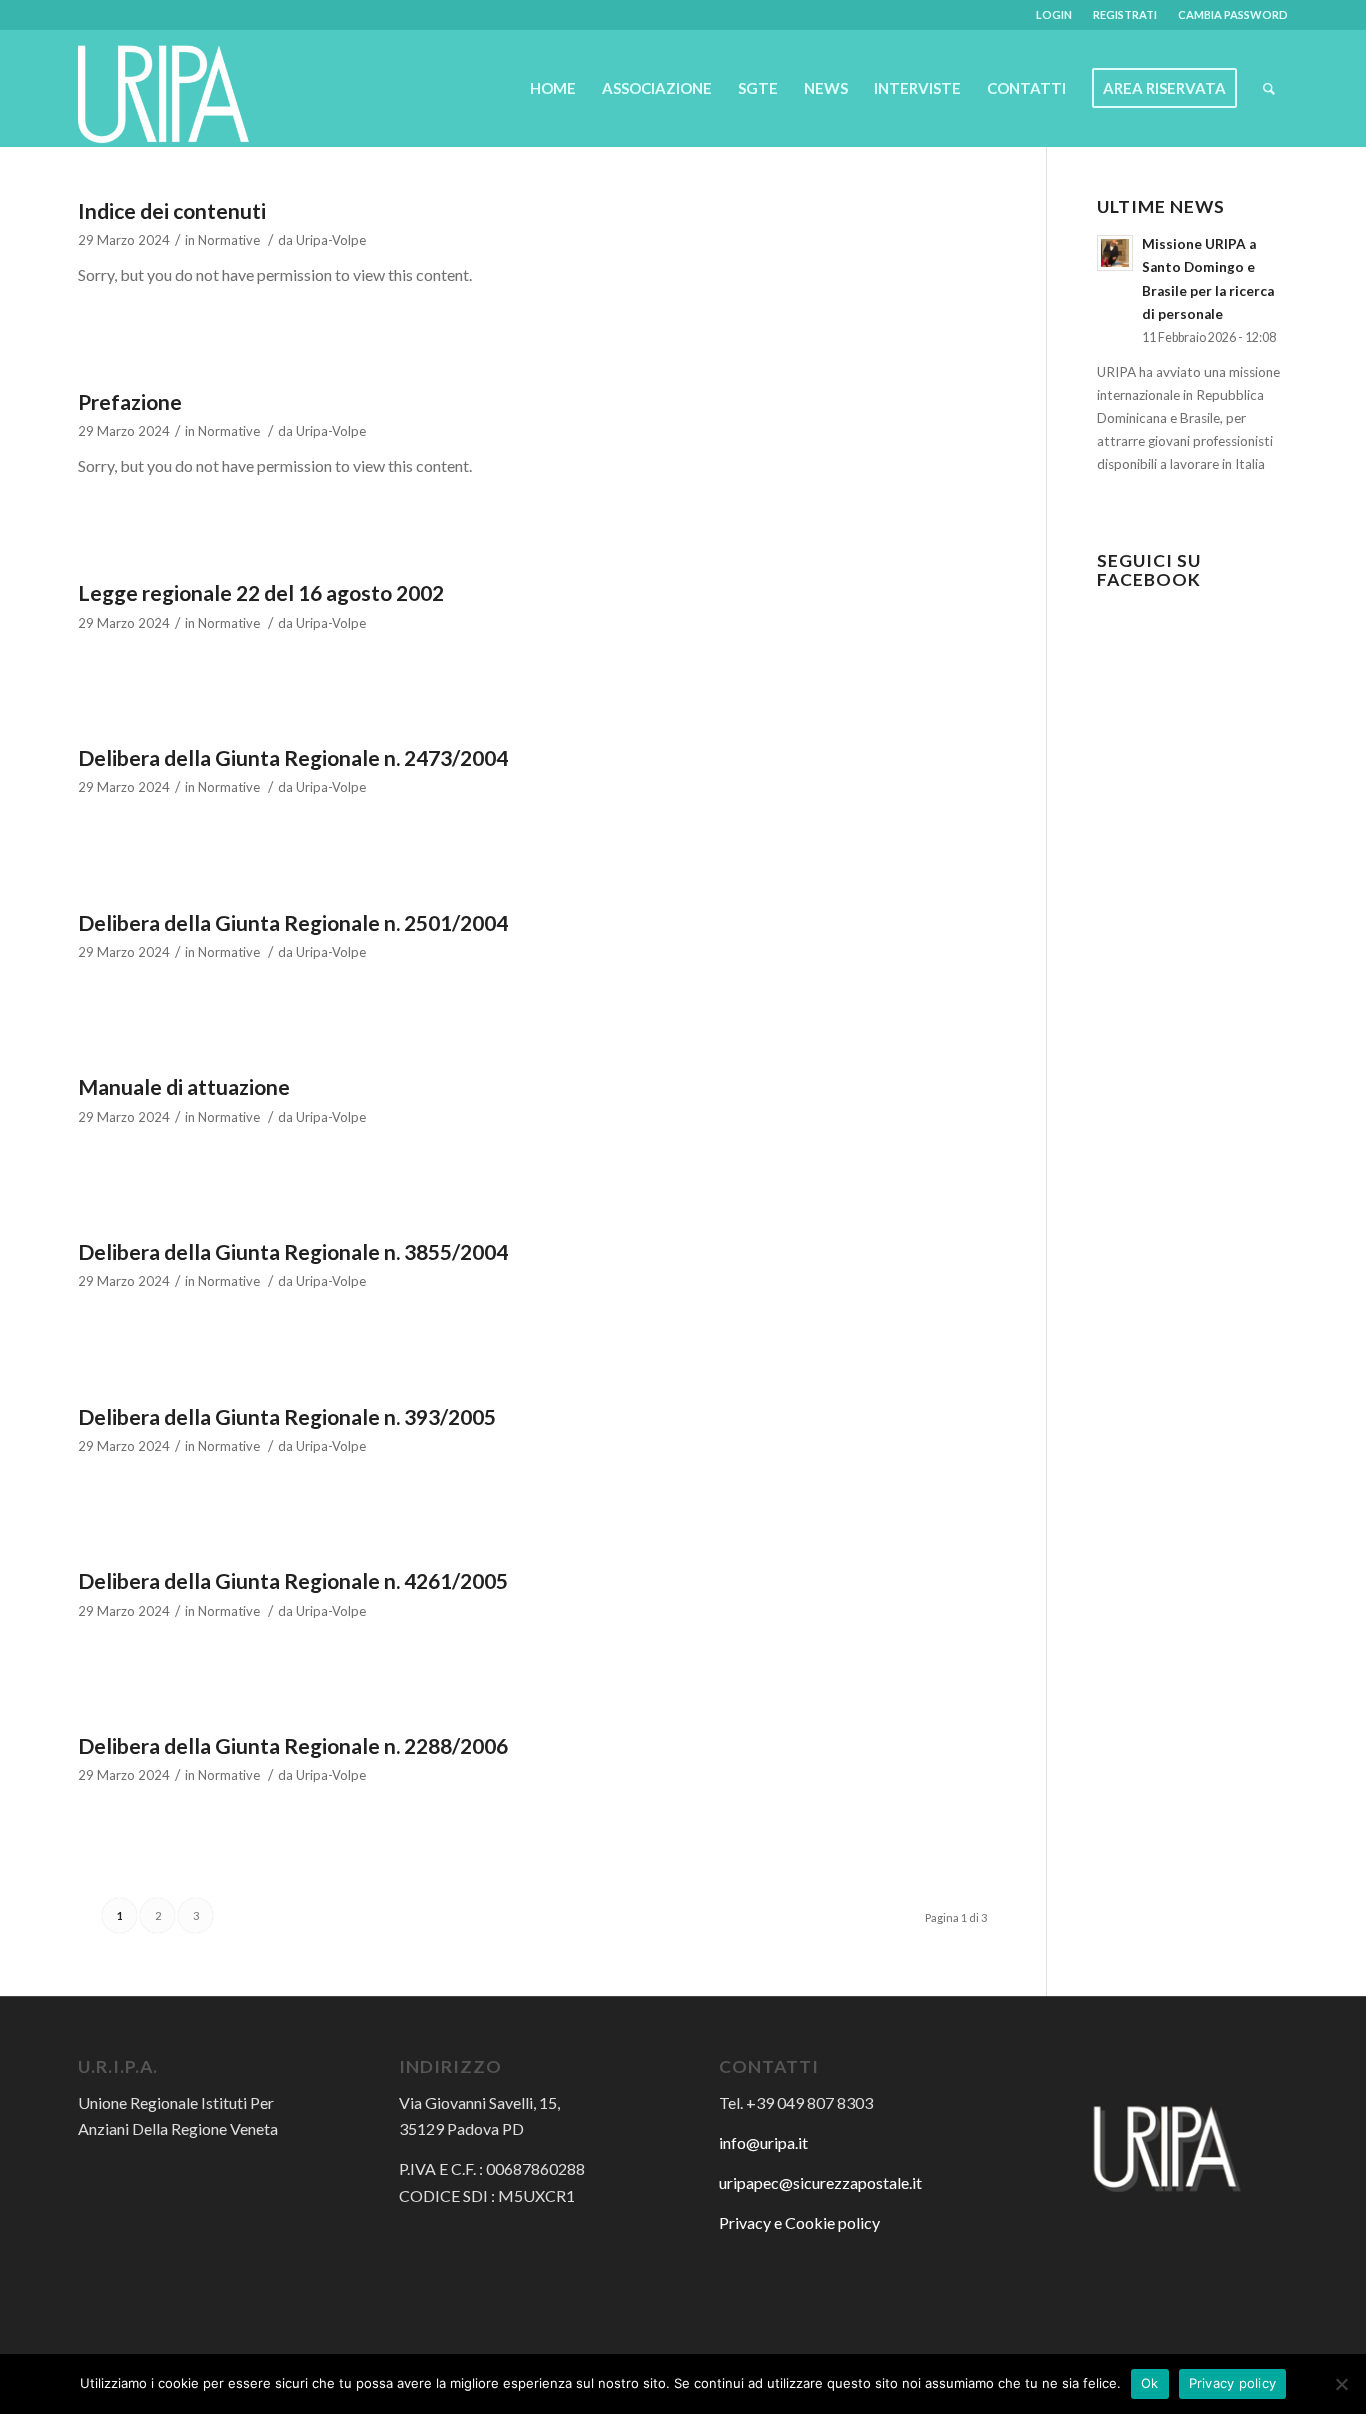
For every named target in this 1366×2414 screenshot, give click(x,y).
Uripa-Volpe (331, 240)
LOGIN (1054, 14)
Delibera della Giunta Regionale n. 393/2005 (287, 1416)
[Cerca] (1269, 88)
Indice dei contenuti (172, 210)
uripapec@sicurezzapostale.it (820, 2182)
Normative (229, 240)
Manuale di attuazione (184, 1086)
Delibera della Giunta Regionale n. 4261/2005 (293, 1580)
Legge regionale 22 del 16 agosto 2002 (261, 592)
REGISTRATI (1125, 14)
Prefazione (130, 401)
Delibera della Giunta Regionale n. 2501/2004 (293, 922)
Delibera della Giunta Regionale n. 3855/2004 (293, 1251)
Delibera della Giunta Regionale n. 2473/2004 (293, 757)
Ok (1150, 2383)
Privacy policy (1233, 2383)
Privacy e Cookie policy (799, 2222)
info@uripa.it (763, 2142)
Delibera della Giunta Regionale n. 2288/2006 (293, 1745)
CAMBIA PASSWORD (1233, 14)
